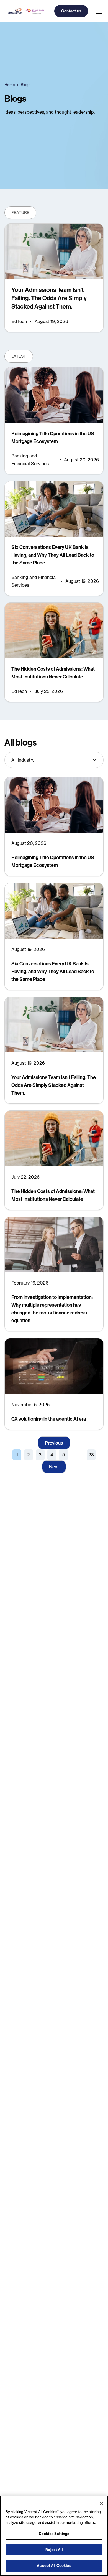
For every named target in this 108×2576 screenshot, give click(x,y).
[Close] (101, 2504)
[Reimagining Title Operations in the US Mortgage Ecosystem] (54, 421)
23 (91, 1455)
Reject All (54, 2550)
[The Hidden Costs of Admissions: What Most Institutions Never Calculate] (54, 652)
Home (10, 85)
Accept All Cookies (54, 2565)
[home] (25, 11)
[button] (98, 11)
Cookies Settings (54, 2534)
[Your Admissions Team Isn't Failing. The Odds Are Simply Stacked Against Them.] (54, 278)
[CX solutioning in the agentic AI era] (54, 1384)
